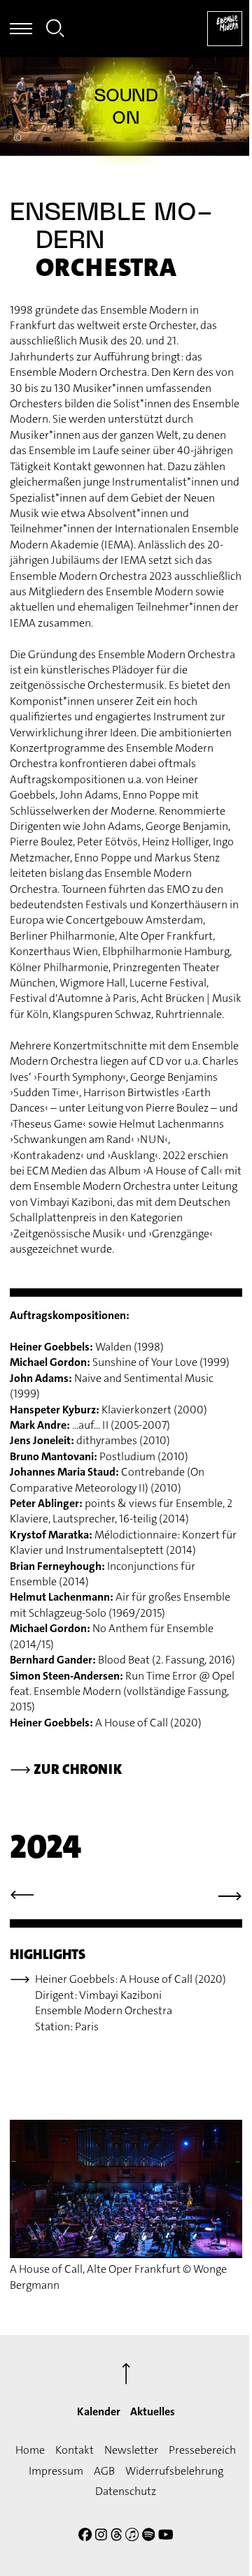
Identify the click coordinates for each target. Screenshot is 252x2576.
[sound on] (126, 106)
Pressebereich (202, 2450)
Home (30, 2450)
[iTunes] (132, 2537)
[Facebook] (85, 2537)
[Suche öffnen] (55, 30)
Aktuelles (153, 2411)
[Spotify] (149, 2537)
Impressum (56, 2471)
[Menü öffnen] (21, 29)
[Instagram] (101, 2537)
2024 (45, 1847)
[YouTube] (166, 2537)
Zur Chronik (66, 1769)
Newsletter (131, 2450)
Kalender (99, 2411)
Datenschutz (126, 2491)
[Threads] (117, 2537)
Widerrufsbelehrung (174, 2471)
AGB (104, 2471)
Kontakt (75, 2450)
